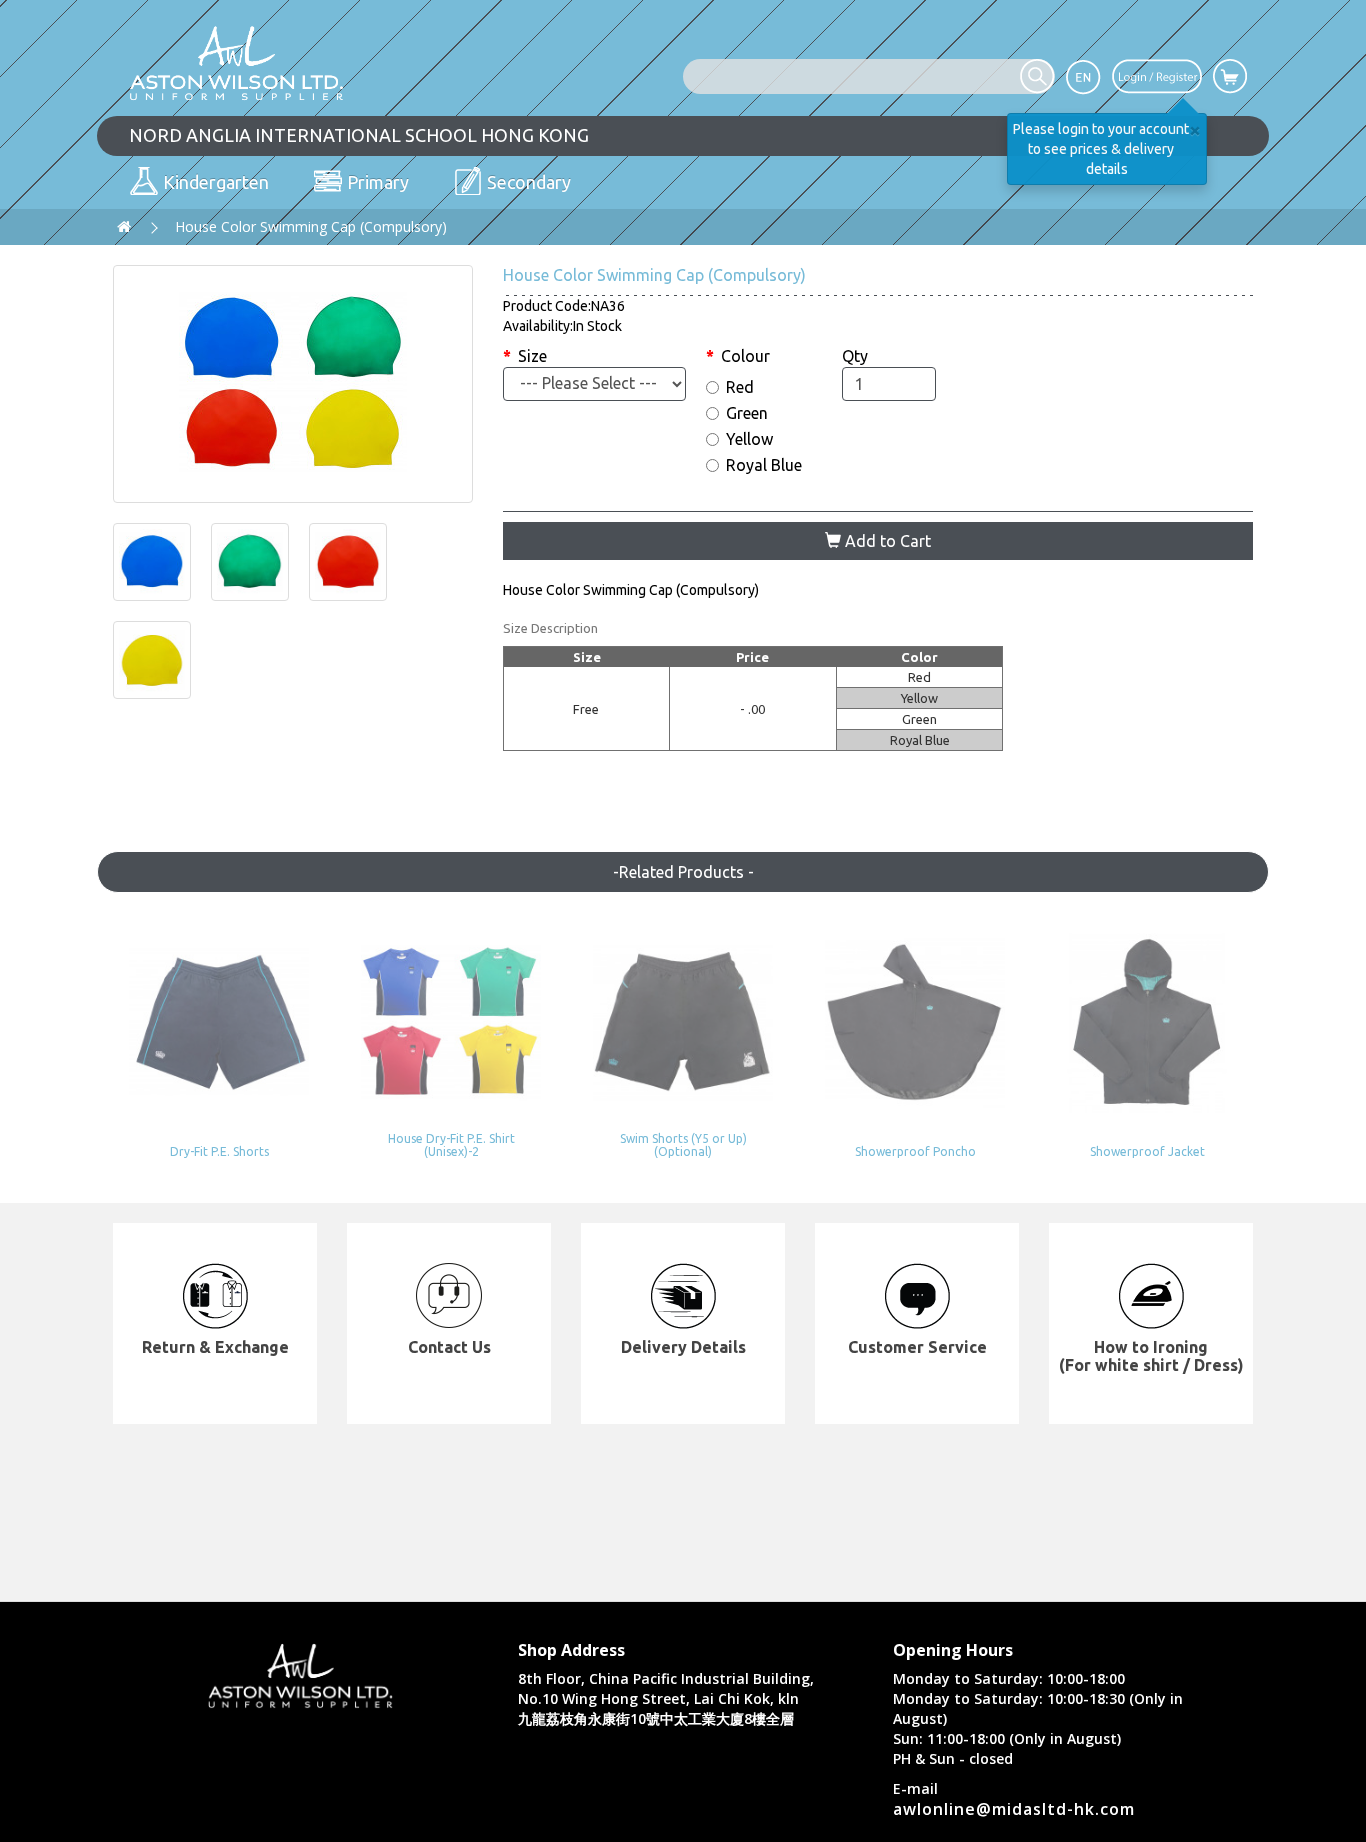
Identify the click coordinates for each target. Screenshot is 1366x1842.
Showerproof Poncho (915, 1151)
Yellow (749, 439)
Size (532, 356)
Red (740, 387)
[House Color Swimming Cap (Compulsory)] (293, 384)
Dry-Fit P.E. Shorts (219, 1151)
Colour (745, 356)
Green (747, 413)
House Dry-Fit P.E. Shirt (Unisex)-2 (451, 1145)
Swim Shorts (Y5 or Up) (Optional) (683, 1145)
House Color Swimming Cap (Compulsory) (311, 226)
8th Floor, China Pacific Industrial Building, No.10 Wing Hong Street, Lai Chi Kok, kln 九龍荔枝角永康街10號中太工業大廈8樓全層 (666, 1698)
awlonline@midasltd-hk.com (1014, 1809)
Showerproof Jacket (1147, 1151)
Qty (855, 356)
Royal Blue (764, 465)
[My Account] (1157, 75)
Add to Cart (886, 541)
